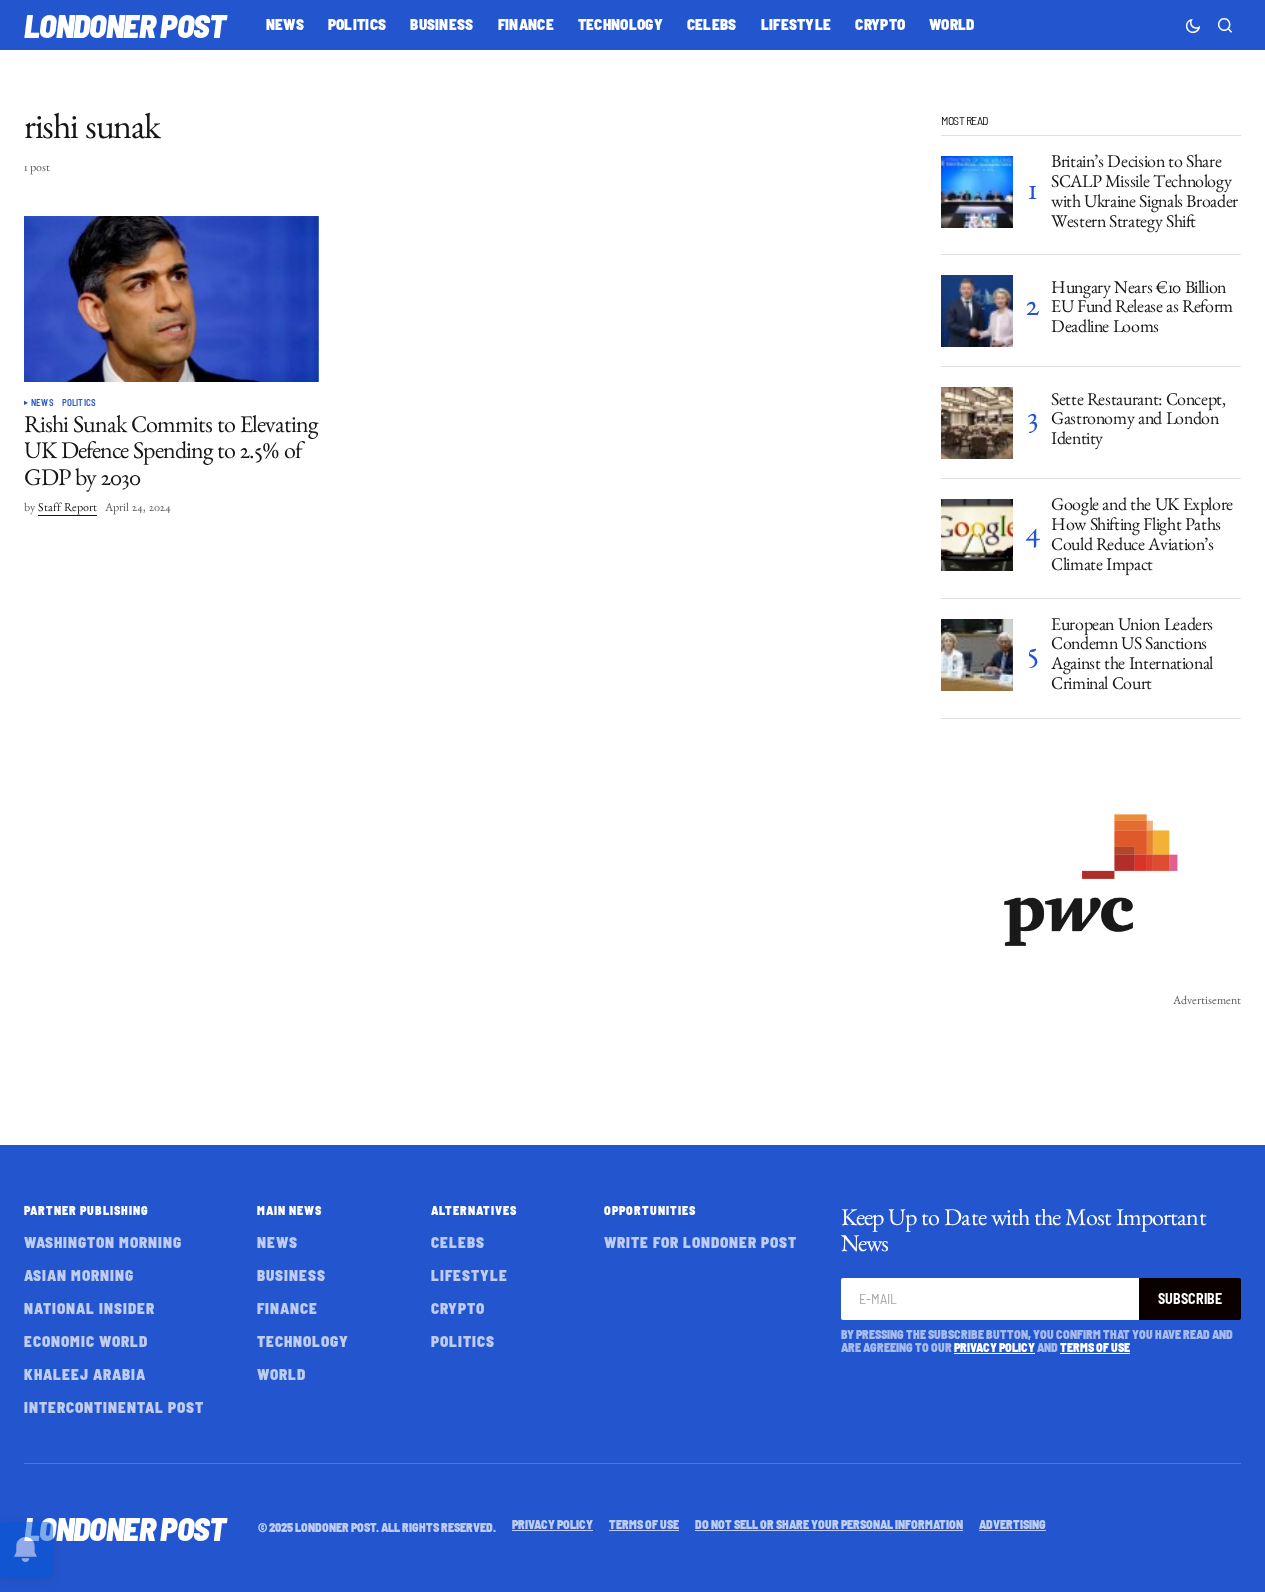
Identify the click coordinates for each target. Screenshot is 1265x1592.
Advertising (1012, 1524)
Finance (287, 1308)
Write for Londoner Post (700, 1242)
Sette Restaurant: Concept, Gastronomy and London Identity (1138, 423)
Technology (303, 1341)
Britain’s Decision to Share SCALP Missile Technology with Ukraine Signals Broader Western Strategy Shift (1144, 194)
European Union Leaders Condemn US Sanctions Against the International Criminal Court (1132, 657)
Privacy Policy (994, 1347)
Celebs (458, 1242)
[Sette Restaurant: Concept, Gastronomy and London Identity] (977, 423)
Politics (79, 403)
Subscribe (1190, 1298)
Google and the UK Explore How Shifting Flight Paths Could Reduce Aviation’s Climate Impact (1142, 537)
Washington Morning (103, 1242)
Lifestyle (469, 1275)
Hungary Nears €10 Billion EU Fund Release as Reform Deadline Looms (1142, 311)
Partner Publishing (86, 1210)
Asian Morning (79, 1275)
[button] (1193, 25)
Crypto (458, 1308)
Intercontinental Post (114, 1407)
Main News (289, 1210)
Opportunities (650, 1210)
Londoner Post (125, 25)
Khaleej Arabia (85, 1374)
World (281, 1374)
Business (291, 1275)
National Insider (89, 1308)
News (42, 403)
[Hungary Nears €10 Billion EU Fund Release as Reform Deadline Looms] (977, 311)
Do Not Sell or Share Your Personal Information (829, 1524)
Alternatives (474, 1210)
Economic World (86, 1341)
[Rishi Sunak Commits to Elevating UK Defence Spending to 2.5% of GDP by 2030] (171, 299)
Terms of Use (1095, 1347)
